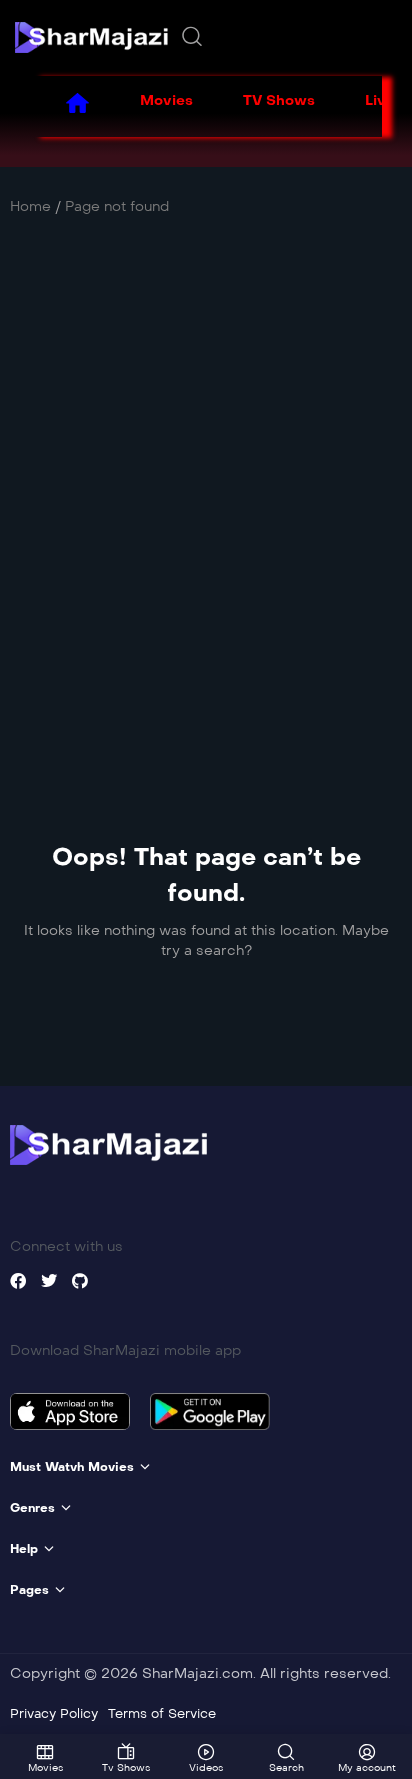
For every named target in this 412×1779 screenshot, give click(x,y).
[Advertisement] (206, 488)
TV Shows (279, 100)
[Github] (80, 1281)
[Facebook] (18, 1281)
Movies (166, 100)
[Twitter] (49, 1281)
